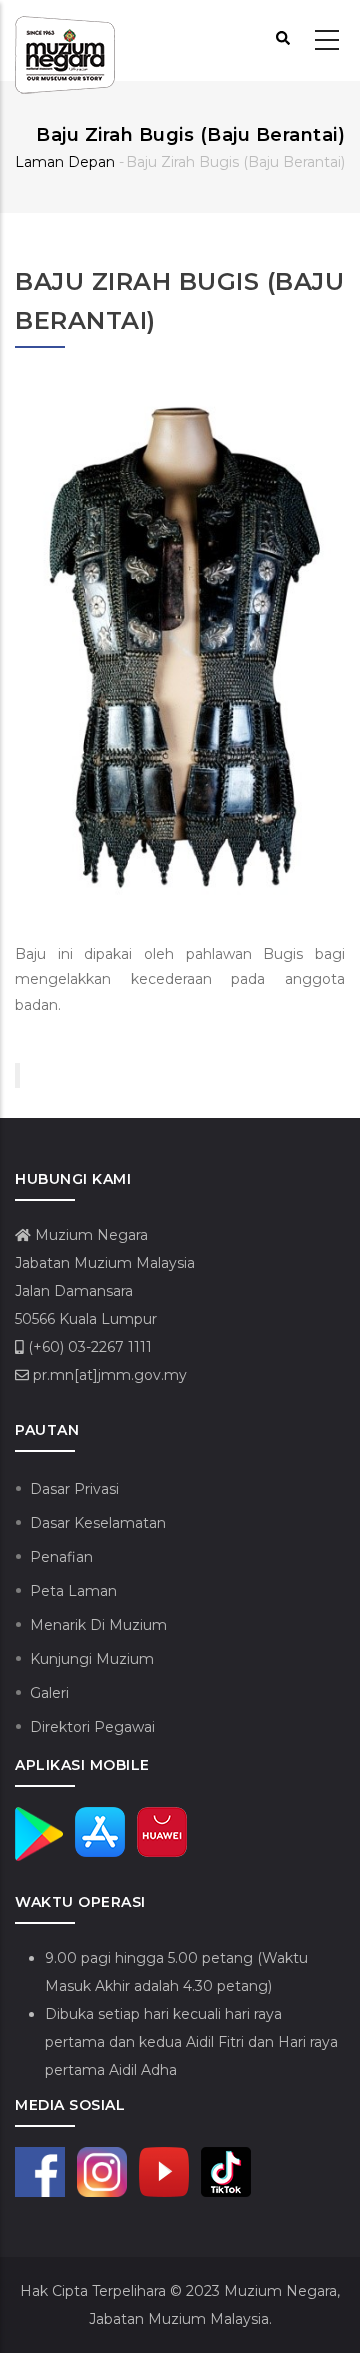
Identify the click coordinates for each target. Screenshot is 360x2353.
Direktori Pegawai (92, 1727)
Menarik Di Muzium (98, 1625)
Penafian (61, 1557)
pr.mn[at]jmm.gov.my (108, 1375)
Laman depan (65, 162)
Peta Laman (73, 1591)
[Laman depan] (65, 41)
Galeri (49, 1693)
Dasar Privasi (74, 1489)
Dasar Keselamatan (98, 1523)
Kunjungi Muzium (92, 1659)
